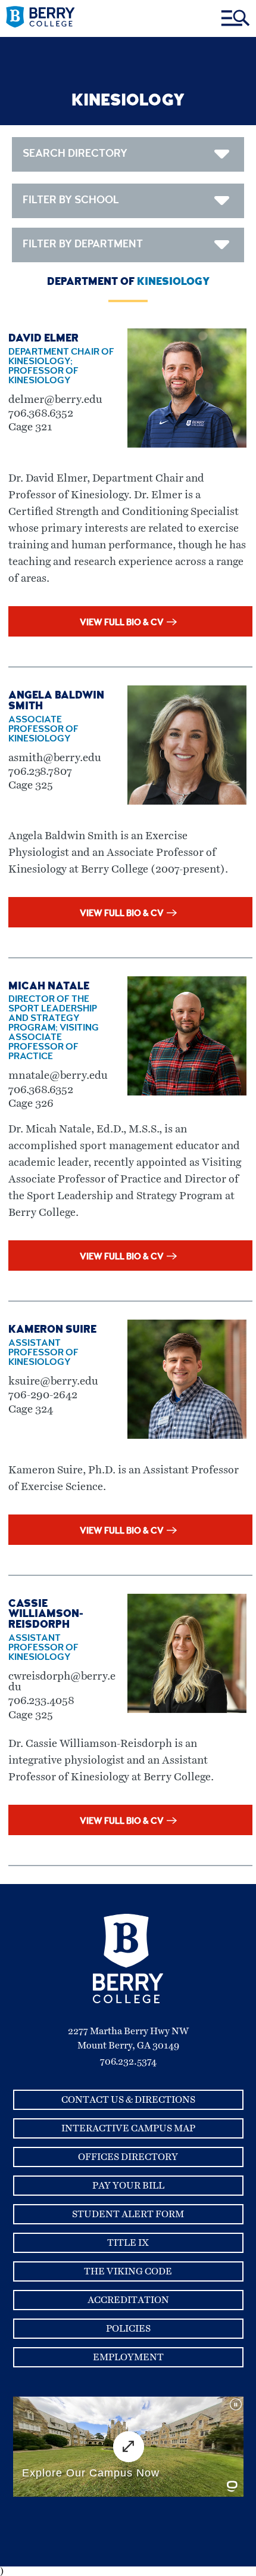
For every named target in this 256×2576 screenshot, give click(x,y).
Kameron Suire (52, 1330)
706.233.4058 (41, 1701)
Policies (128, 2329)
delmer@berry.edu (55, 400)
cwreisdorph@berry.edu (62, 1682)
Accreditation (128, 2300)
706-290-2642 (43, 1395)
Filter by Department (83, 245)
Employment (128, 2357)
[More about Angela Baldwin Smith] (187, 802)
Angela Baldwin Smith (56, 702)
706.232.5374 (128, 2062)
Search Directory (75, 154)
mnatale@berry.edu (58, 1076)
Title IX (128, 2243)
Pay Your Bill (128, 2186)
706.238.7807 (40, 772)
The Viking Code (128, 2271)
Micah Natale (49, 987)
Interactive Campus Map (128, 2128)
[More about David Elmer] (187, 445)
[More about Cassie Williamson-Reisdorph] (187, 1710)
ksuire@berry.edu (53, 1381)
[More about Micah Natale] (187, 1093)
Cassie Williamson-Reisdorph (46, 1615)
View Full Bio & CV (122, 623)
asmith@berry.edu (55, 758)
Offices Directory (128, 2157)
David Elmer (43, 339)
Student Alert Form (128, 2214)
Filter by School (71, 201)
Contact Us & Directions (128, 2100)
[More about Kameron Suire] (187, 1436)
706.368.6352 (41, 413)
